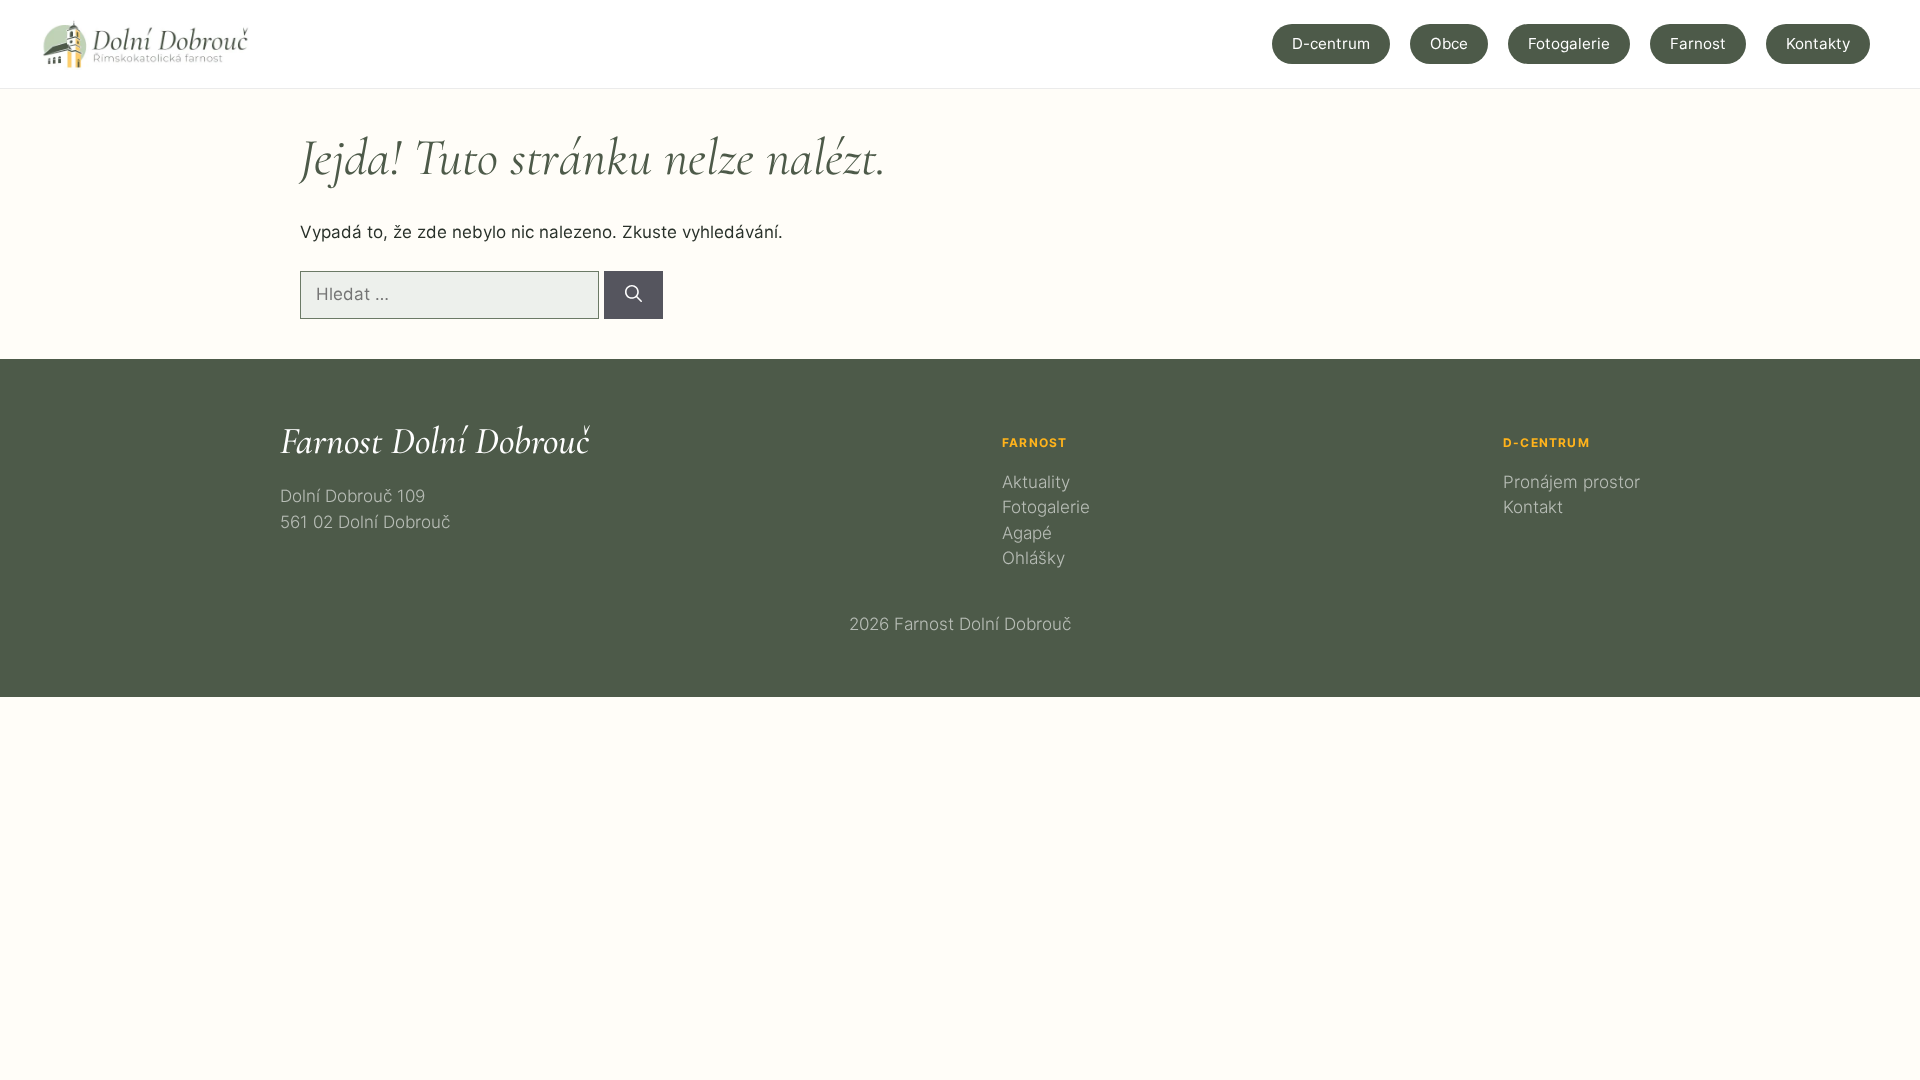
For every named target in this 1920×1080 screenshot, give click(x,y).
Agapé (1027, 533)
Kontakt (1533, 507)
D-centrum (1331, 43)
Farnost (1698, 43)
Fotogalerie (1569, 43)
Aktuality (1036, 482)
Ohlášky (1033, 558)
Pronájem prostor (1571, 482)
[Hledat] (633, 295)
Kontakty (1818, 43)
